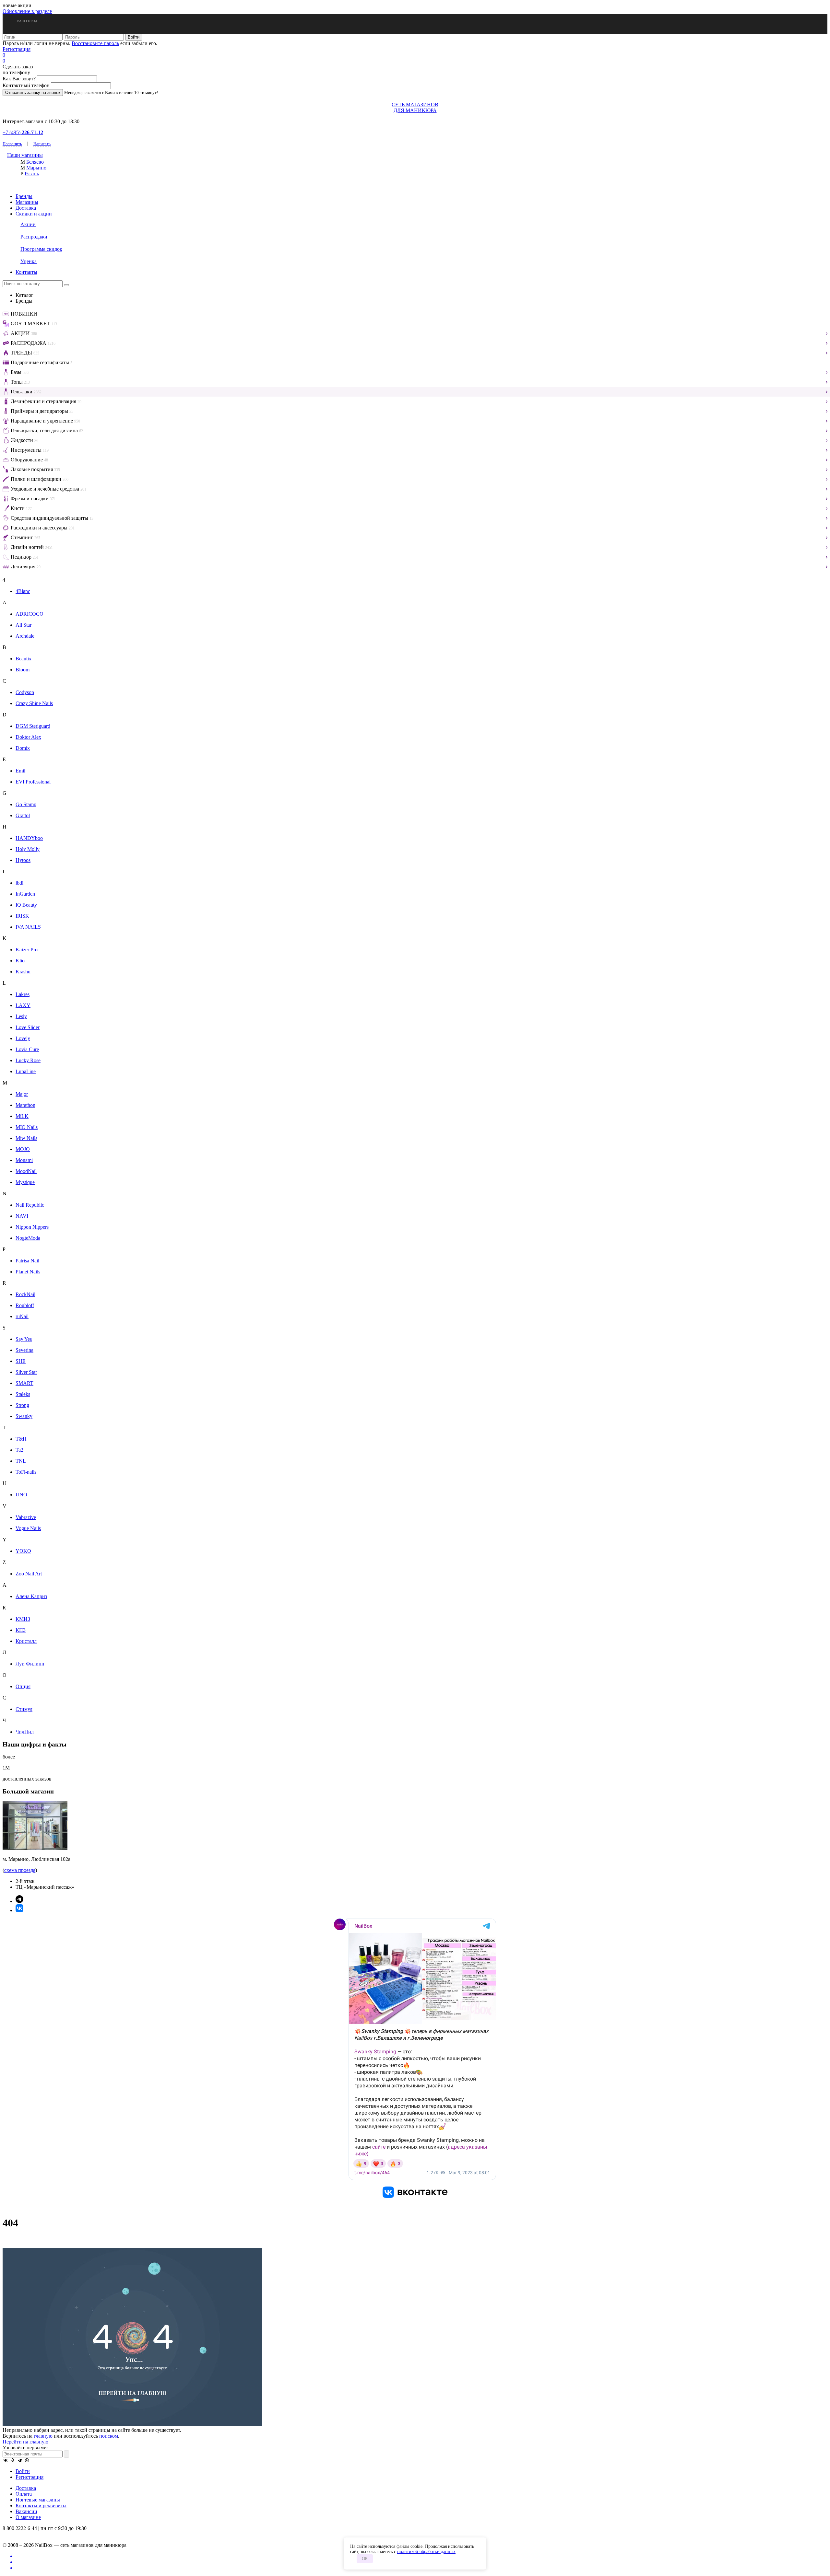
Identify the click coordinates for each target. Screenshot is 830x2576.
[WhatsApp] (27, 2460)
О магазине (28, 2517)
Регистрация (17, 49)
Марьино (36, 168)
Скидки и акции (34, 214)
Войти (23, 2471)
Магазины (27, 202)
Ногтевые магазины (38, 2500)
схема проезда (20, 1870)
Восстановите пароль (95, 43)
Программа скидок (41, 249)
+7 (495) (23, 132)
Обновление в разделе (27, 11)
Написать (42, 144)
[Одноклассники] (13, 2460)
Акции (28, 224)
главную (43, 2436)
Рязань (32, 174)
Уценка (29, 261)
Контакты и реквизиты (41, 2506)
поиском (109, 2436)
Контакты (26, 272)
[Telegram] (20, 2460)
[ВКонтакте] (6, 2460)
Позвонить (12, 144)
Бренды (24, 196)
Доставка (26, 208)
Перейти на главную (25, 2442)
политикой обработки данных (426, 2552)
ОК (365, 2559)
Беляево (35, 162)
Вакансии (26, 2511)
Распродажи (34, 237)
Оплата (24, 2494)
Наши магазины (25, 155)
